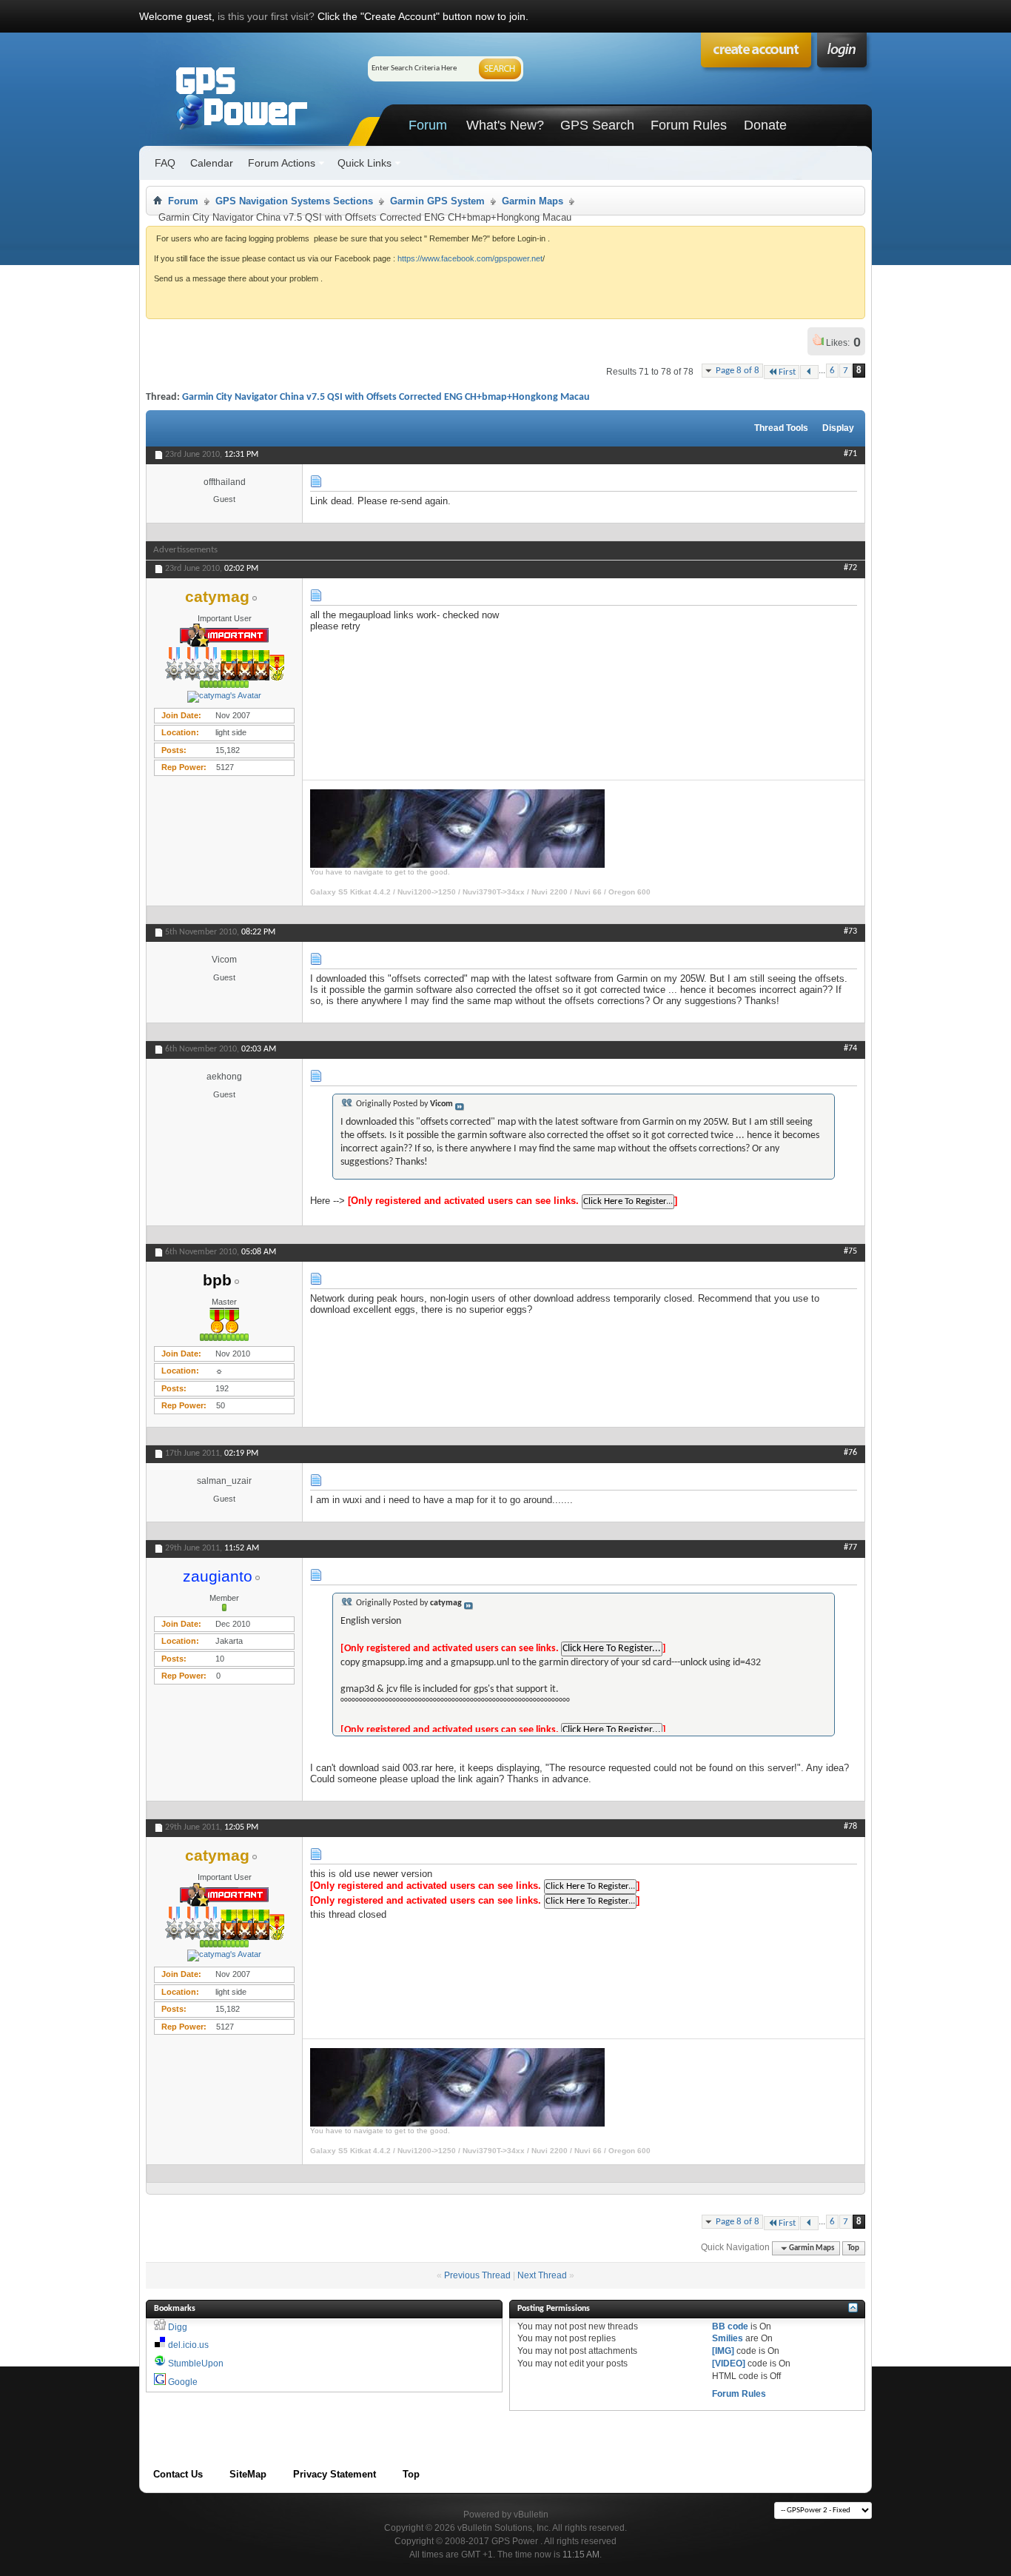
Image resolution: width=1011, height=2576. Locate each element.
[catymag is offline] (224, 697)
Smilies (728, 2338)
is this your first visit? (266, 16)
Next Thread (542, 2275)
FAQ (165, 163)
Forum (428, 125)
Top (853, 2248)
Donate (765, 125)
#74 (850, 1048)
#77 (850, 1548)
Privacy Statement (335, 2474)
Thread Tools (781, 428)
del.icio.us (188, 2345)
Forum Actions (282, 163)
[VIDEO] (729, 2363)
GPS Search (597, 125)
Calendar (212, 163)
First (787, 372)
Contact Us (178, 2474)
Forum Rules (689, 125)
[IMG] (723, 2351)
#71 (850, 454)
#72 (850, 568)
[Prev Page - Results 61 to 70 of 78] (809, 372)
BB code (730, 2326)
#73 (850, 931)
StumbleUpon (196, 2363)
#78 (850, 1827)
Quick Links (365, 163)
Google (183, 2382)
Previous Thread (477, 2275)
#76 (850, 1453)
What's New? (505, 125)
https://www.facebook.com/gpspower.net (470, 258)
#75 (850, 1251)
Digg (178, 2327)
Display (838, 428)
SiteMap (248, 2474)
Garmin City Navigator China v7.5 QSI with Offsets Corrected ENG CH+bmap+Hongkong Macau (386, 397)
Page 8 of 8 (738, 371)
